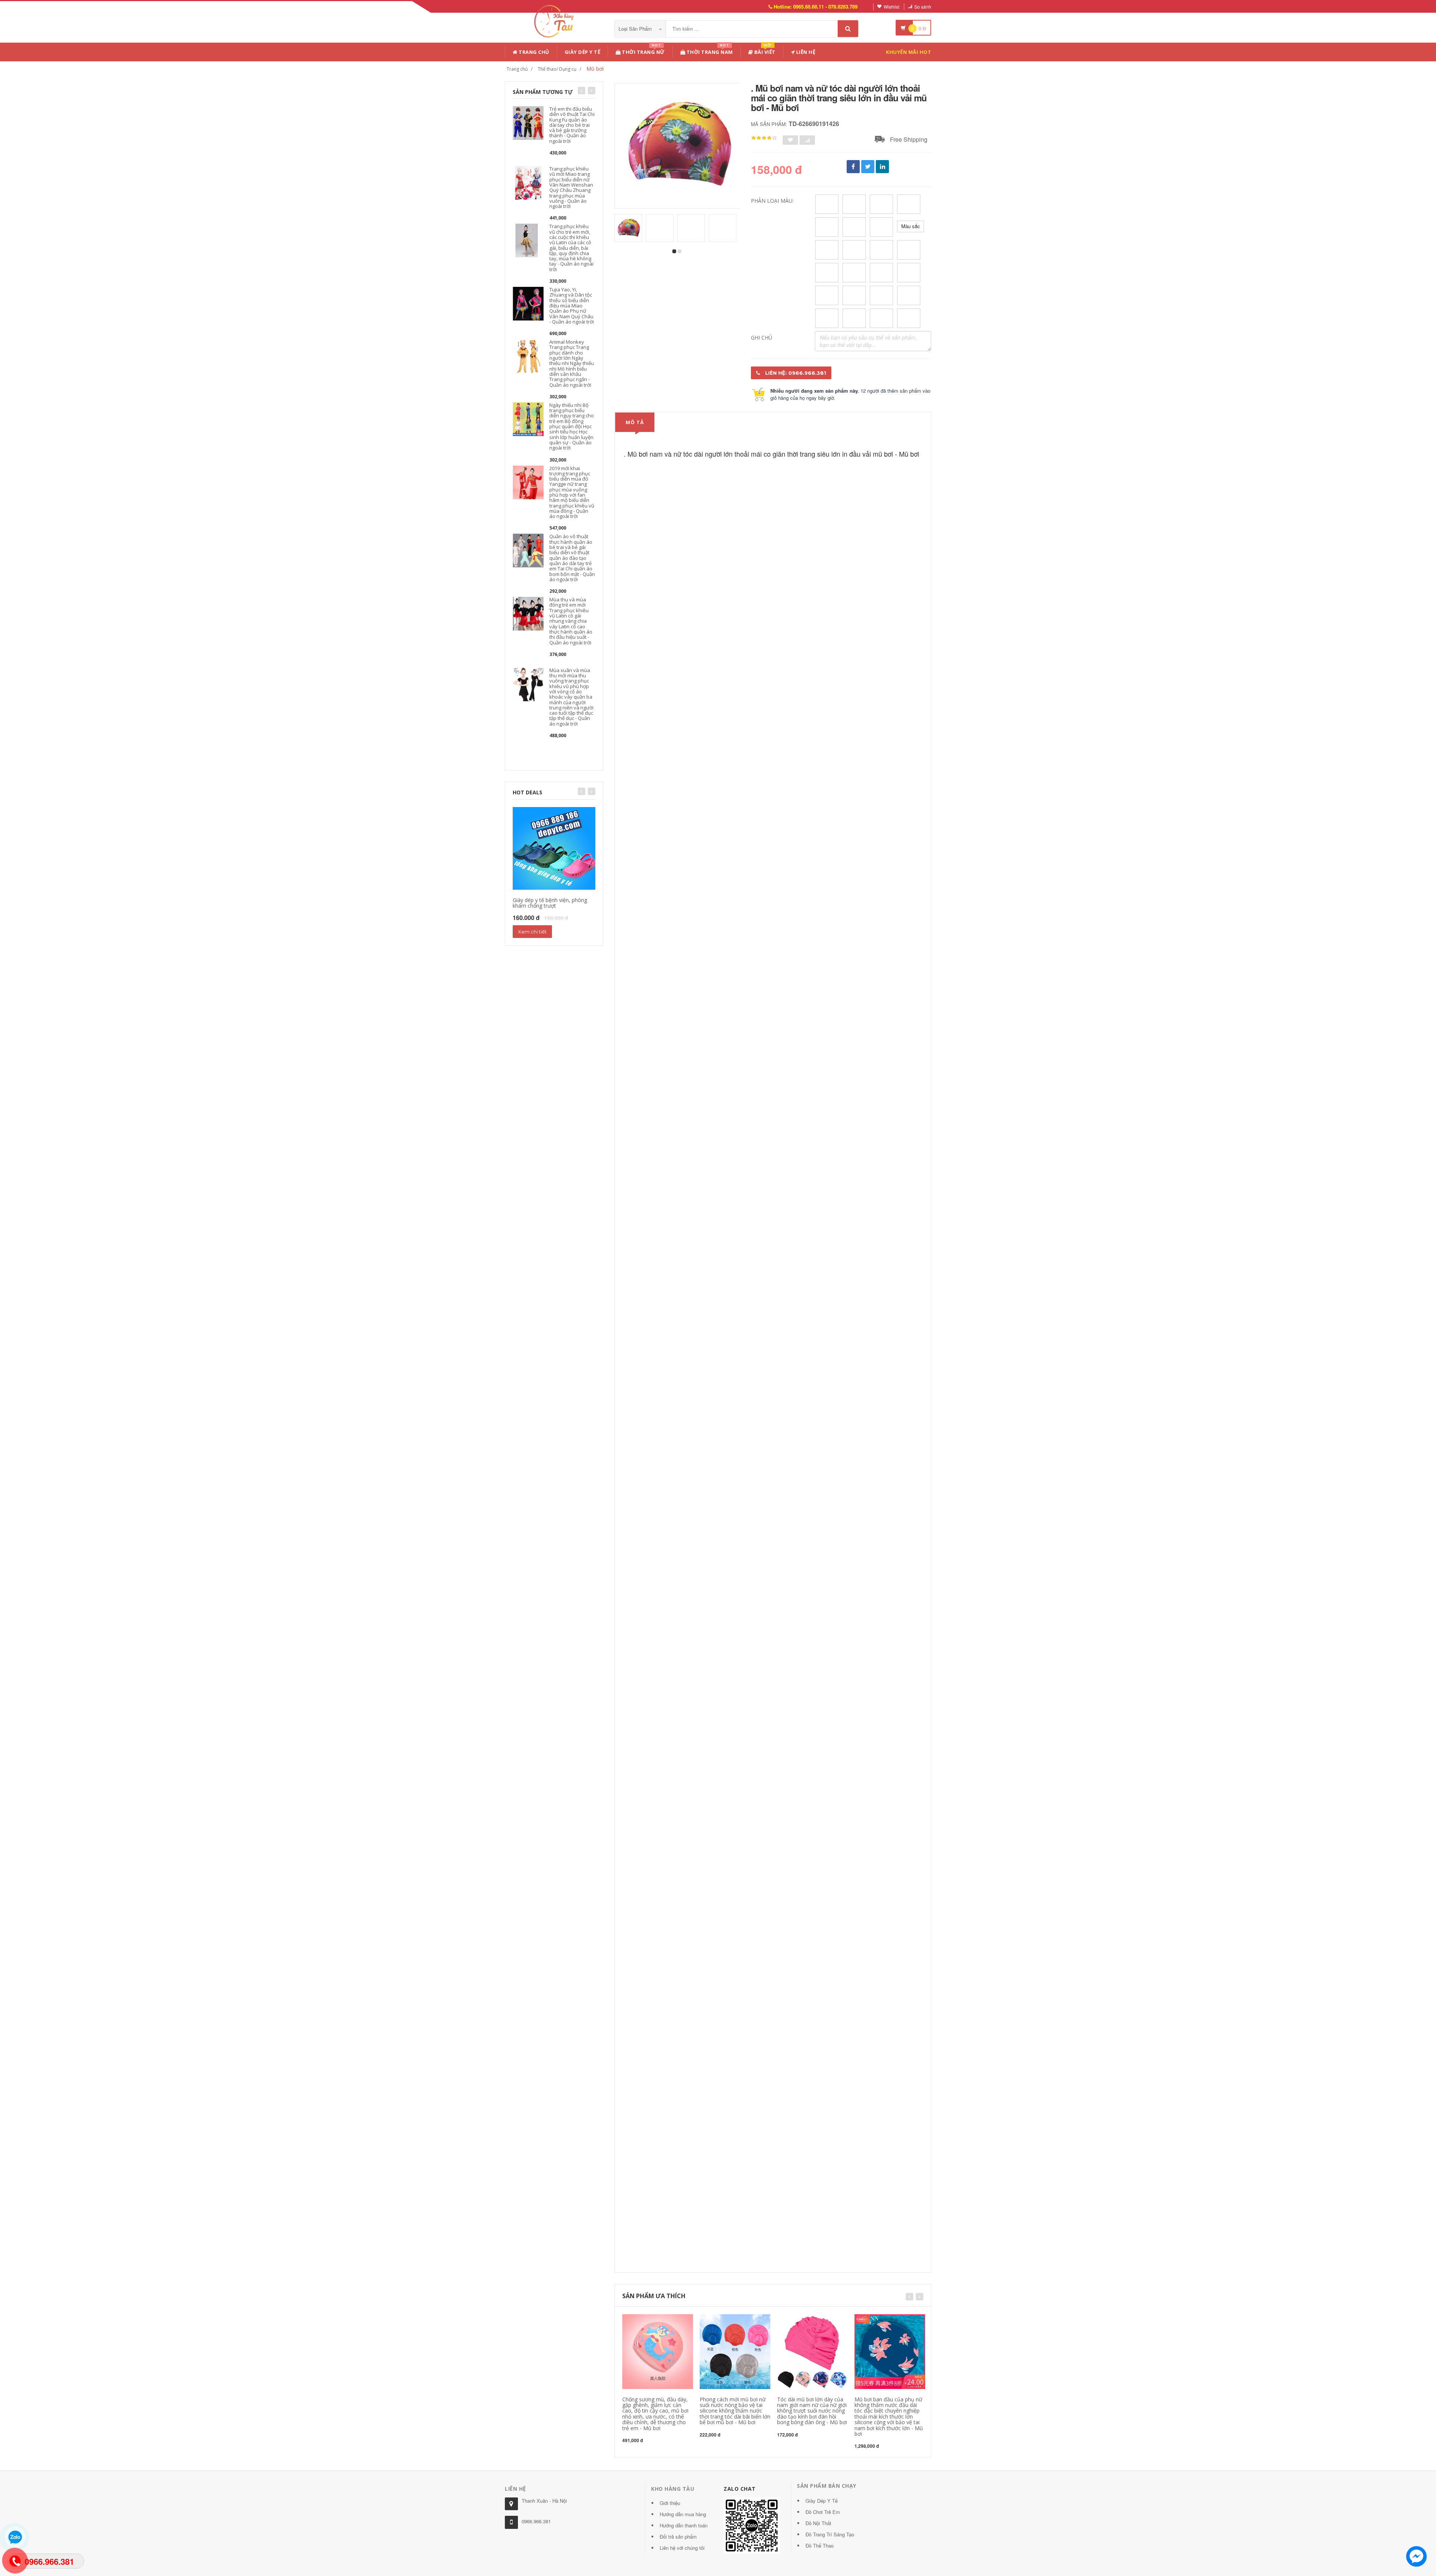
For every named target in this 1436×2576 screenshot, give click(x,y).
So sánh (923, 7)
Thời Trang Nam (709, 51)
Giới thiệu (670, 2503)
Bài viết (764, 51)
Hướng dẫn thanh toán (684, 2525)
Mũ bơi (595, 69)
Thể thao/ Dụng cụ (557, 69)
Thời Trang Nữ (643, 51)
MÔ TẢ (635, 422)
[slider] (764, 138)
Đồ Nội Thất (818, 2523)
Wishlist (892, 7)
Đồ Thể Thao (820, 2546)
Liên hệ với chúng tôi (682, 2548)
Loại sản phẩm (636, 29)
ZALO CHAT (740, 2489)
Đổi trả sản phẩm (678, 2537)
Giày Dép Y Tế (583, 52)
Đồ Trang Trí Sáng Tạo (830, 2534)
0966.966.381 (536, 2521)
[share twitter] (868, 167)
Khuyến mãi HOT (909, 52)
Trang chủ (533, 52)
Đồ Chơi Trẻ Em (823, 2512)
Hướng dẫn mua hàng (683, 2514)
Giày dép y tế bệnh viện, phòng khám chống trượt (550, 903)
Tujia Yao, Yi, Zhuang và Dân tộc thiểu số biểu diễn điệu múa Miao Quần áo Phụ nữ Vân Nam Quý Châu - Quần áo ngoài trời (572, 306)
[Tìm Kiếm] (848, 29)
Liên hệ (805, 52)
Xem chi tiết (532, 932)
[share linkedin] (882, 167)
